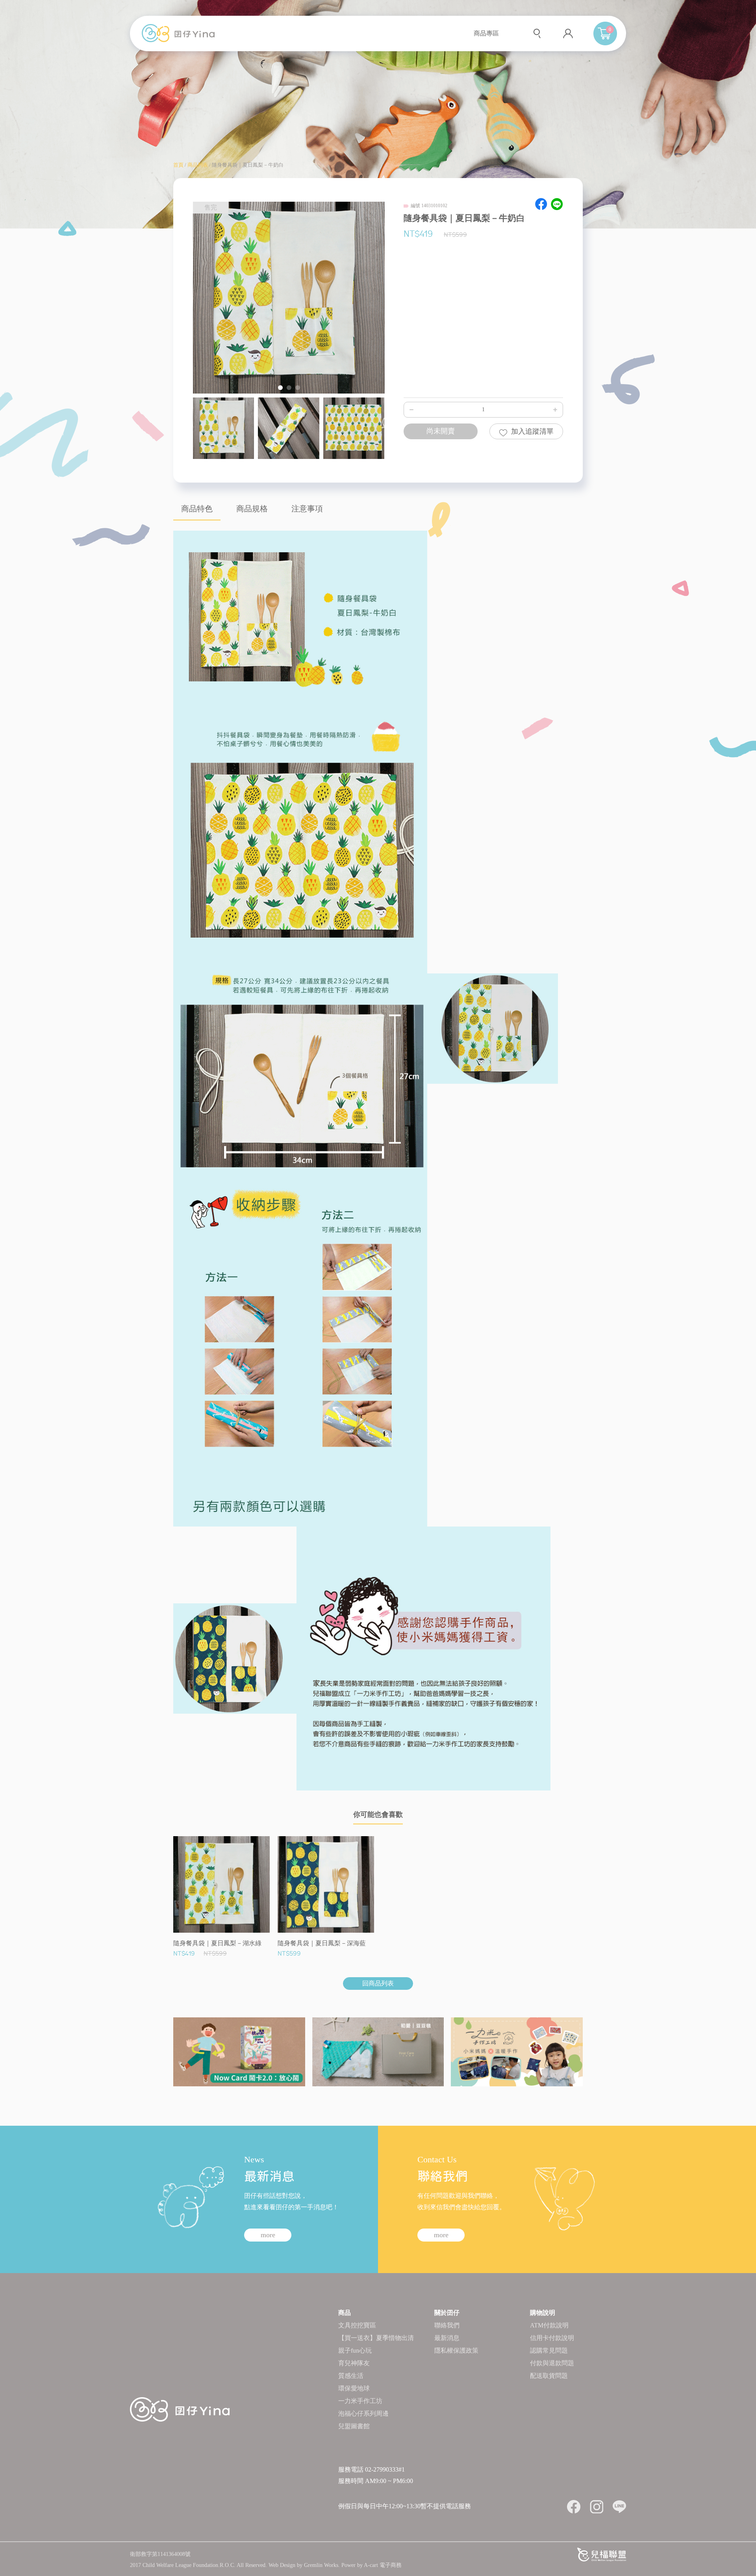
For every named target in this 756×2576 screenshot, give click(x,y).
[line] (619, 2507)
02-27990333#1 (385, 2469)
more (268, 2235)
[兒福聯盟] (602, 2554)
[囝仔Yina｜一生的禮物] (178, 32)
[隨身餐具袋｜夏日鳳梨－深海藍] (235, 1658)
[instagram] (597, 2507)
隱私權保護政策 (456, 2350)
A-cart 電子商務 (383, 2565)
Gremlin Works (321, 2565)
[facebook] (574, 2507)
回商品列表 (378, 1983)
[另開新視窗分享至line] (557, 204)
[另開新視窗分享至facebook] (541, 204)
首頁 (178, 165)
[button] (280, 388)
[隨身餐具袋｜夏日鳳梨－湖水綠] (493, 1028)
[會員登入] (568, 33)
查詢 (538, 34)
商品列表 (198, 165)
